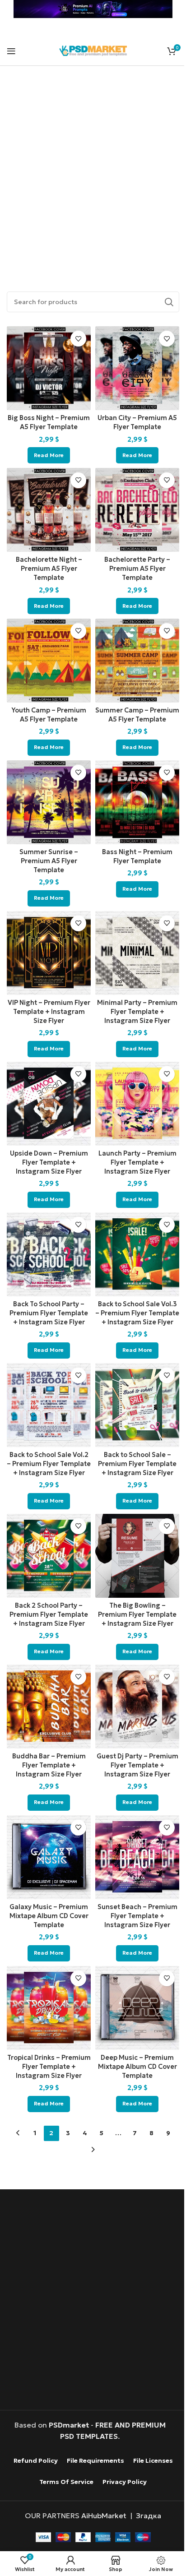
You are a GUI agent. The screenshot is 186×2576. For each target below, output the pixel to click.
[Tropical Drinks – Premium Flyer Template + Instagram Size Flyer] (49, 2008)
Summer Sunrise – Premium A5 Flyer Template (49, 861)
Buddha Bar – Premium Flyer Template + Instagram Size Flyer (49, 1765)
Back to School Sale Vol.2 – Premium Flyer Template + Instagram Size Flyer (49, 1464)
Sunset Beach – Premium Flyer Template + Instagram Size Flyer (137, 1916)
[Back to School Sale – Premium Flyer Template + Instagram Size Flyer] (137, 1405)
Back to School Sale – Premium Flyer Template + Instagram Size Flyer (137, 1464)
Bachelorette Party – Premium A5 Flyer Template (137, 569)
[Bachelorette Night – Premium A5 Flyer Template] (49, 510)
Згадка (149, 2516)
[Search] (169, 302)
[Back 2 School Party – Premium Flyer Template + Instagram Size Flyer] (49, 1556)
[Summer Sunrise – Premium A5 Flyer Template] (49, 802)
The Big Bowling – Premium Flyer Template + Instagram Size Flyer (137, 1614)
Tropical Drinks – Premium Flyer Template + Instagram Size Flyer (49, 2067)
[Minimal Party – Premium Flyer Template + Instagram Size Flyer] (137, 953)
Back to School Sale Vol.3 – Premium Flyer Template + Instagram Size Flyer (137, 1313)
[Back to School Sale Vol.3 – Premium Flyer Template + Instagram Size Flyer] (137, 1254)
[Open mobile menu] (11, 51)
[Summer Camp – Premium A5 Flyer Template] (137, 661)
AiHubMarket (104, 2516)
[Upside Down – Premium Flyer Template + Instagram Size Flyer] (49, 1104)
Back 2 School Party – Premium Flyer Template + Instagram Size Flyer (49, 1614)
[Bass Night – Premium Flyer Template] (137, 802)
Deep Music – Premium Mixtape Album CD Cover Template (137, 2067)
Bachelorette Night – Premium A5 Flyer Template (49, 569)
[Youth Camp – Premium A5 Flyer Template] (49, 661)
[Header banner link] (93, 9)
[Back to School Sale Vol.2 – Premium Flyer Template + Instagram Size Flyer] (49, 1405)
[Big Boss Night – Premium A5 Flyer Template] (49, 368)
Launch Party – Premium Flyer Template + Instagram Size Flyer (137, 1162)
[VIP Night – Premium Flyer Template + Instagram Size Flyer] (49, 953)
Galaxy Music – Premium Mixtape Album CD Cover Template (49, 1916)
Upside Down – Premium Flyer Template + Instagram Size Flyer (49, 1162)
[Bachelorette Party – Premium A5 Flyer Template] (137, 510)
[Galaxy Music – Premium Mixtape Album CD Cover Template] (49, 1857)
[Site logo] (93, 50)
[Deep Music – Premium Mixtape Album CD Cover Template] (137, 2008)
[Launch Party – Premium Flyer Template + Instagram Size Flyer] (137, 1104)
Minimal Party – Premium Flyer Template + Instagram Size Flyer (137, 1012)
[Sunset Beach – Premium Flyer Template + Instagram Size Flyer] (137, 1857)
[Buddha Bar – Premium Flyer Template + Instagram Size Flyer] (49, 1707)
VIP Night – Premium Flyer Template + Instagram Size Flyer (49, 1012)
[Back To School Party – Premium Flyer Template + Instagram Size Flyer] (49, 1254)
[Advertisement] (93, 168)
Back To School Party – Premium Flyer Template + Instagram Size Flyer (49, 1313)
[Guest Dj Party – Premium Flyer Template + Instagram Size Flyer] (137, 1707)
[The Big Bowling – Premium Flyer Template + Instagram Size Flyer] (137, 1556)
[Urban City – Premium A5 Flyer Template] (137, 368)
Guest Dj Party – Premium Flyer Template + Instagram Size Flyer (137, 1765)
